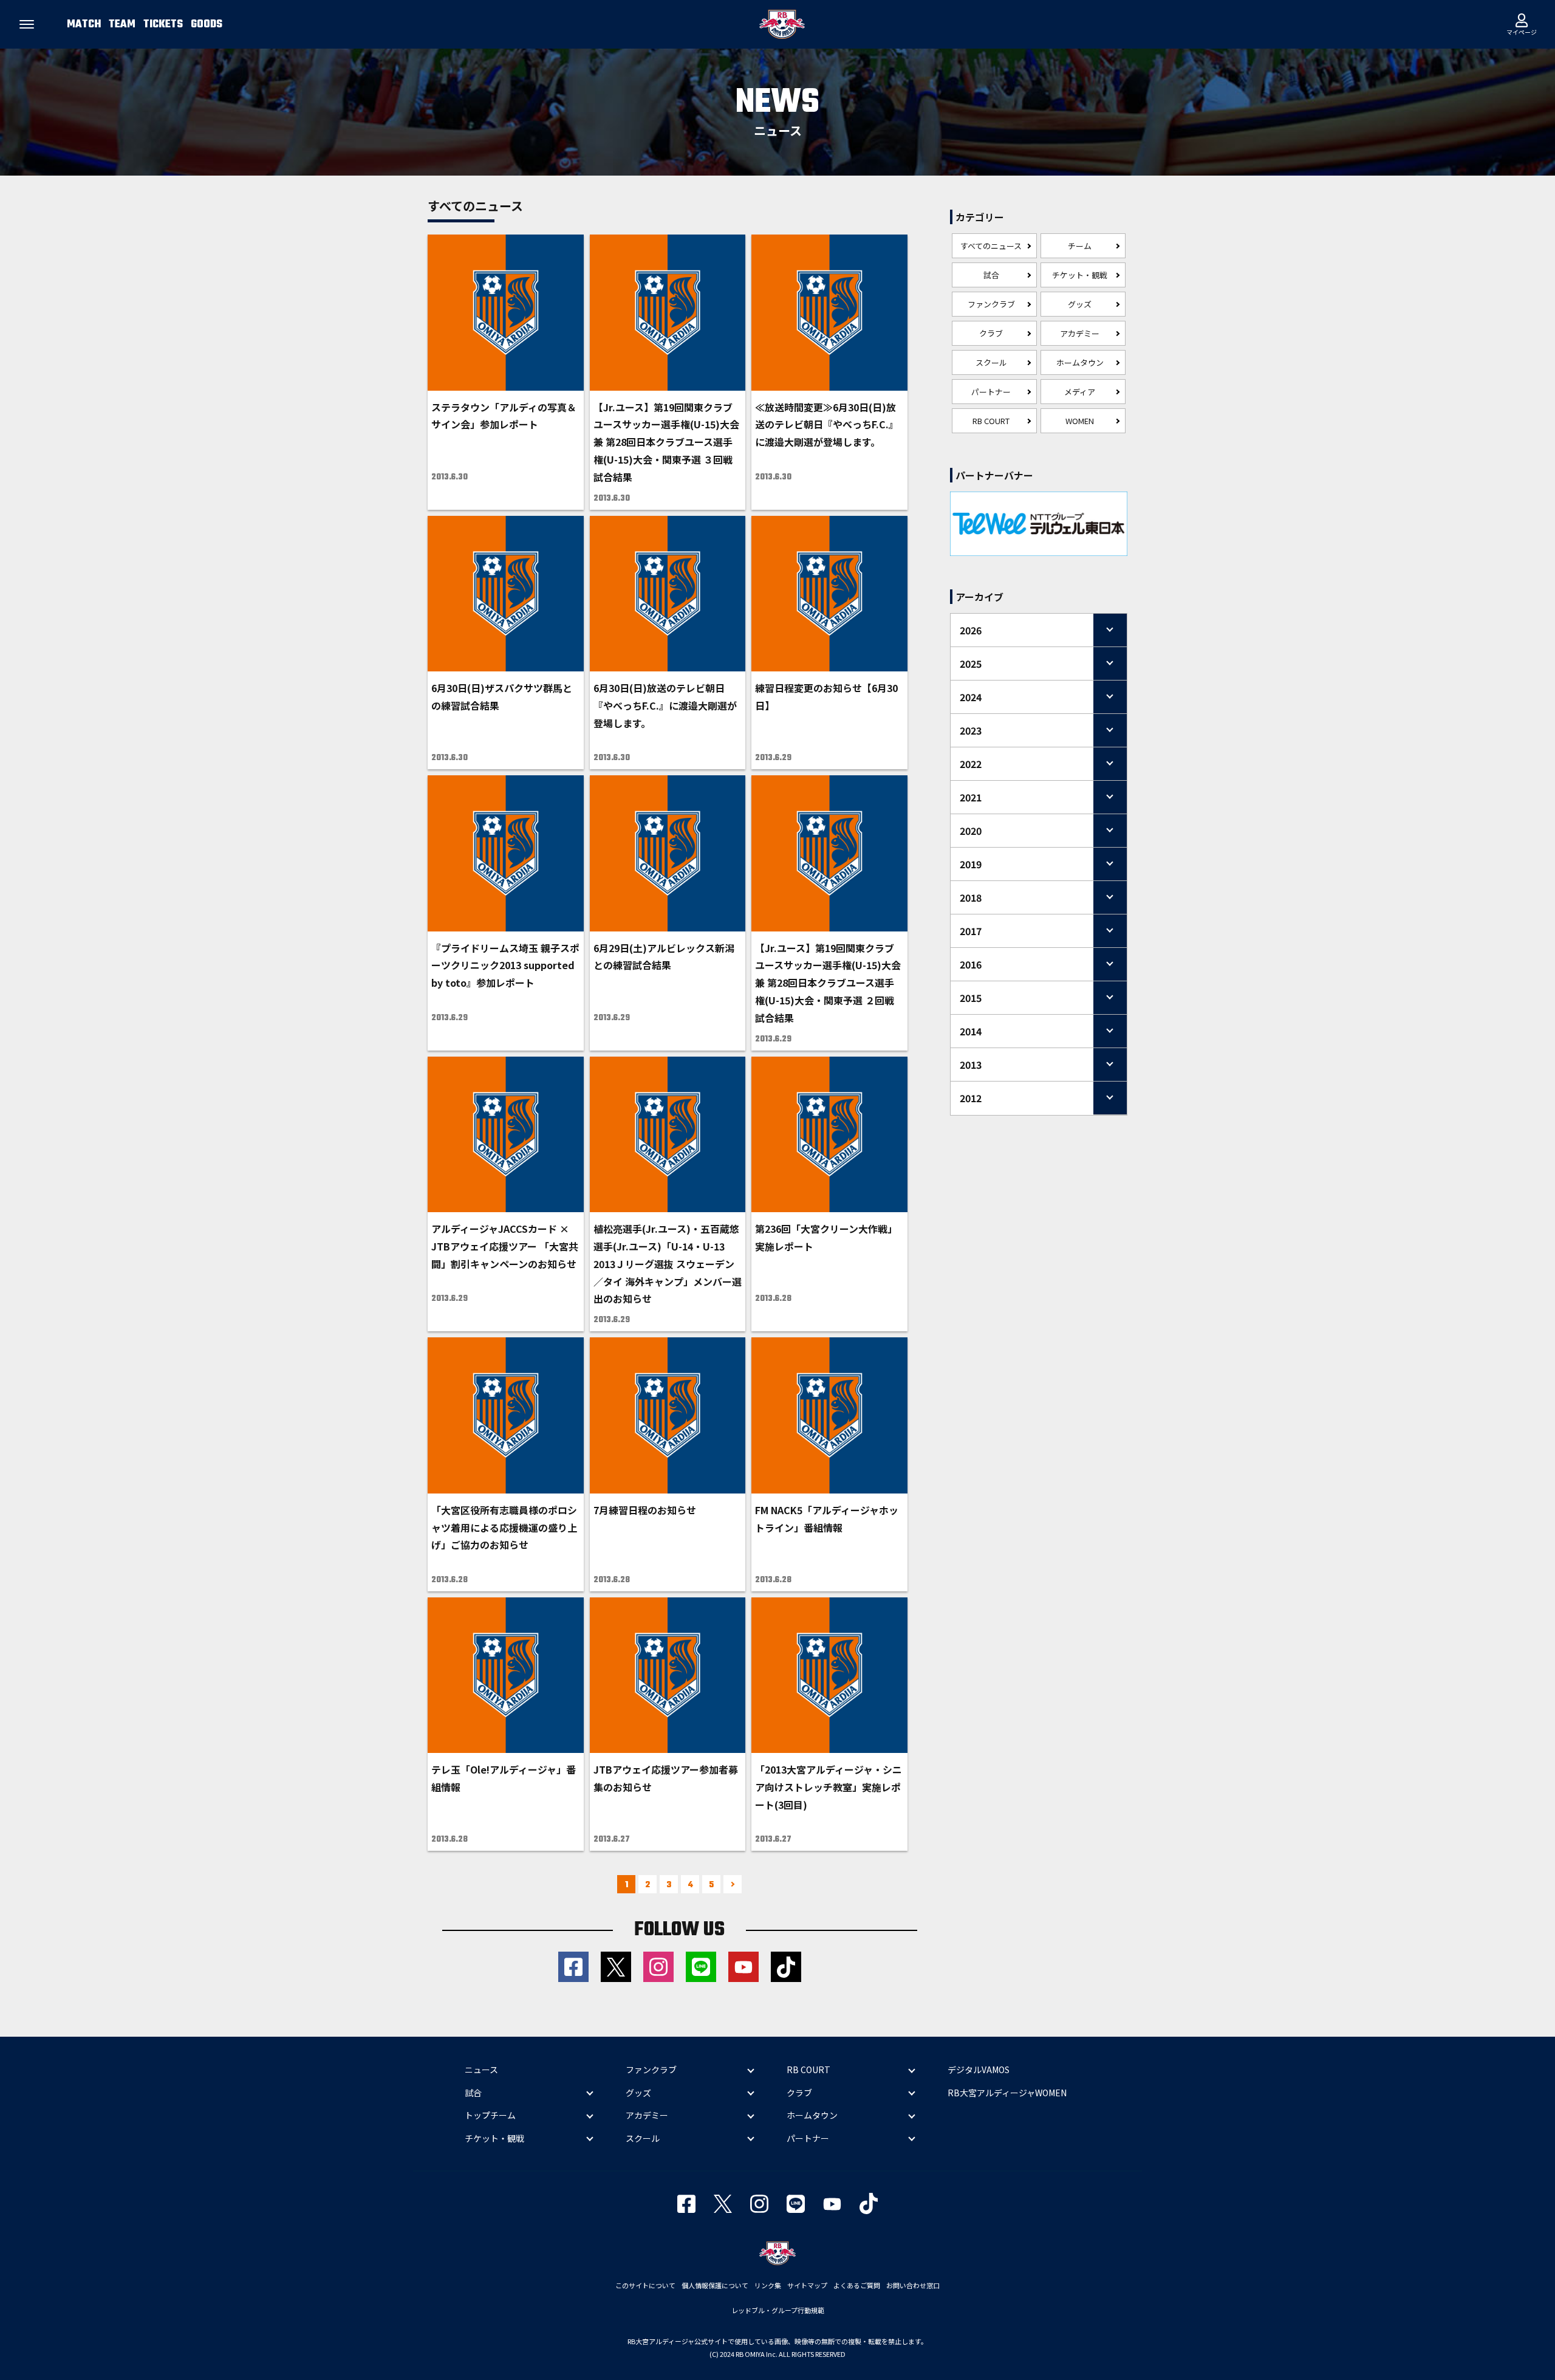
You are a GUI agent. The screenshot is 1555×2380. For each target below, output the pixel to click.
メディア (1080, 392)
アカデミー (1080, 333)
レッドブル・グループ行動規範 (778, 2310)
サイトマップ (807, 2285)
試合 (991, 275)
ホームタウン (1080, 362)
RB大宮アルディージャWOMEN (1007, 2093)
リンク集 (768, 2285)
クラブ (991, 333)
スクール (991, 362)
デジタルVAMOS (979, 2070)
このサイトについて (645, 2285)
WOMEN (1080, 421)
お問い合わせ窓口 (913, 2285)
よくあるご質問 (857, 2285)
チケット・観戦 (1080, 275)
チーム (1080, 246)
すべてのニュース (991, 246)
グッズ (1080, 304)
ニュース (481, 2070)
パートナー (991, 392)
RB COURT (991, 421)
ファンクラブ (991, 304)
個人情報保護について (715, 2285)
